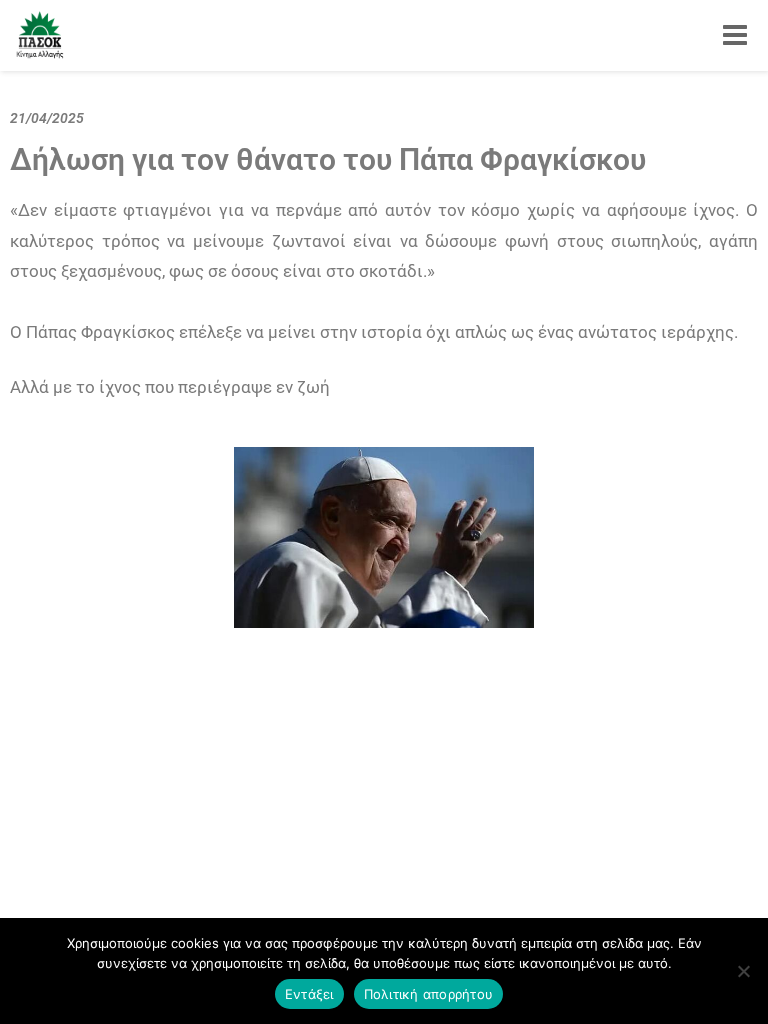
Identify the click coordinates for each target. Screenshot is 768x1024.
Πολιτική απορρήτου (429, 994)
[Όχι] (743, 971)
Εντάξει (309, 994)
